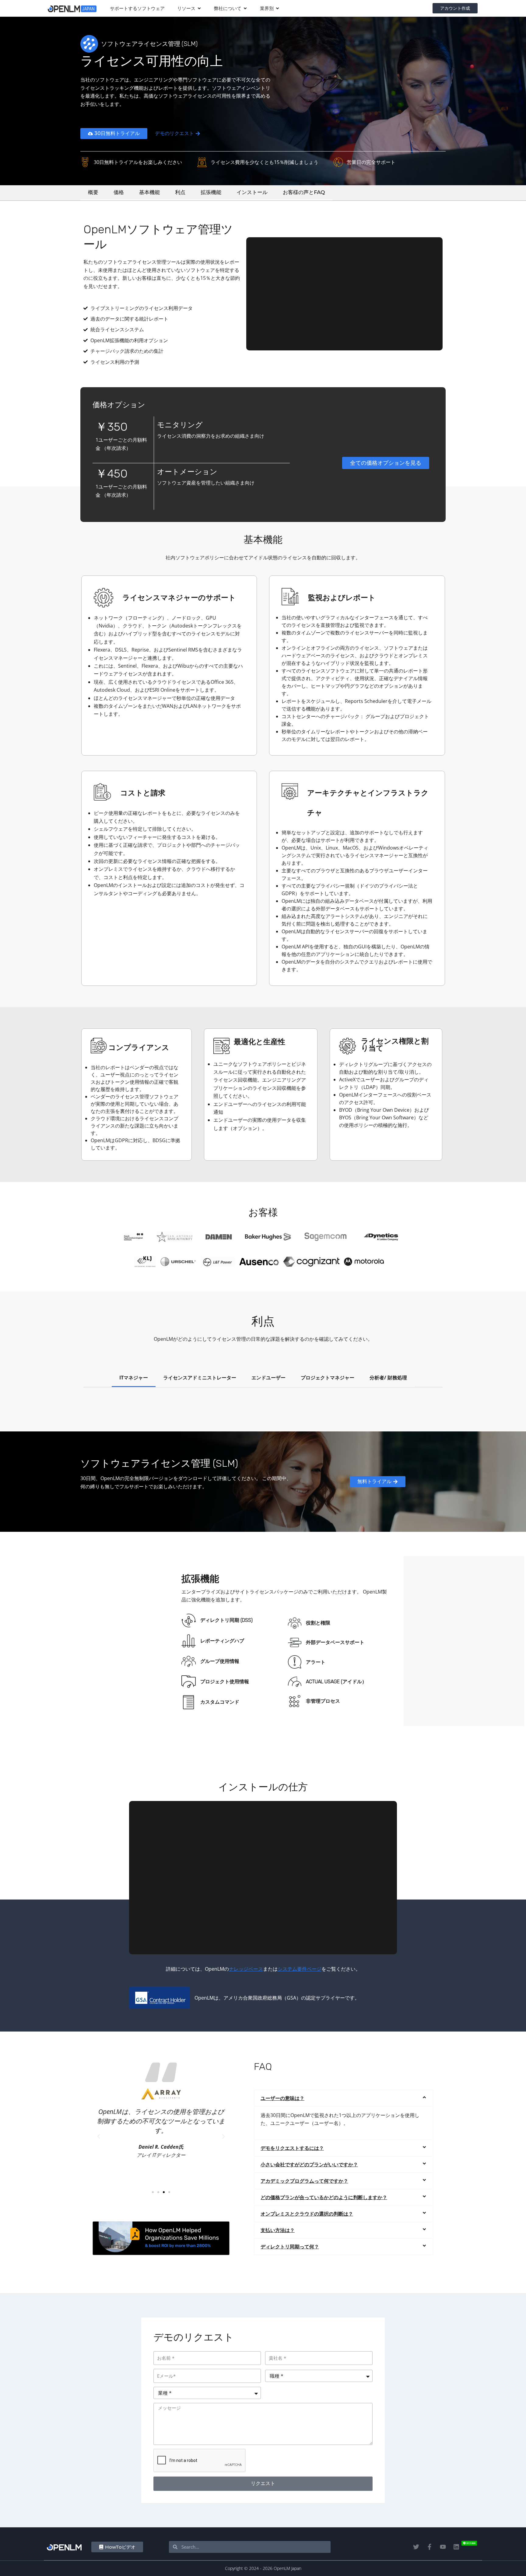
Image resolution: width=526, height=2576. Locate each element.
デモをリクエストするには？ (292, 2148)
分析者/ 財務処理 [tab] (388, 1378)
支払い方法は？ (278, 2230)
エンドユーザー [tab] (268, 1378)
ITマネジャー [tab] (134, 1378)
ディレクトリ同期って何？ (290, 2247)
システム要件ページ (300, 1969)
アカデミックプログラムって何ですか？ (304, 2181)
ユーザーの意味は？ (282, 2098)
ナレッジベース (246, 1969)
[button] (99, 2136)
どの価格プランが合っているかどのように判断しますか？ (324, 2197)
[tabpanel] (263, 1403)
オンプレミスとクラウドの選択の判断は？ (307, 2214)
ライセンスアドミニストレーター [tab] (200, 1378)
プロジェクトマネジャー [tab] (328, 1378)
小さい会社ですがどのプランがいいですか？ (309, 2164)
